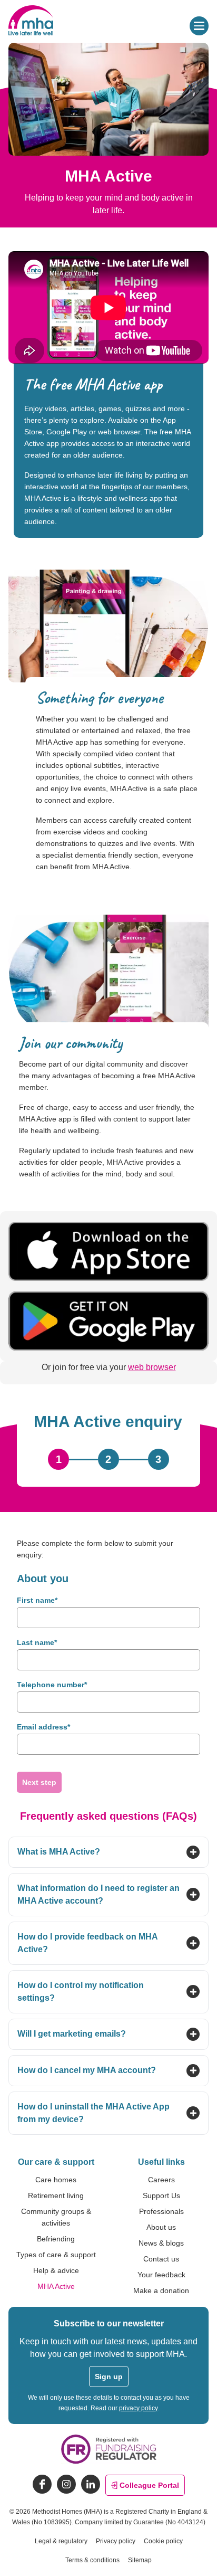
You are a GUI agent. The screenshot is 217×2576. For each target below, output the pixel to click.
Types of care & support (56, 2255)
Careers (161, 2180)
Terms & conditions (92, 2560)
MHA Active (56, 2286)
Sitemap (140, 2560)
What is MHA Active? (59, 1852)
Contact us (161, 2259)
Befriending (56, 2239)
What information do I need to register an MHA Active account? (98, 1894)
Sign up (109, 2377)
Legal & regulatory (61, 2541)
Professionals (161, 2211)
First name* (37, 1600)
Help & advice (56, 2270)
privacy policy (138, 2408)
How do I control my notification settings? (81, 1992)
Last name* (37, 1643)
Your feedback (161, 2275)
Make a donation (161, 2290)
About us (161, 2227)
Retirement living (56, 2195)
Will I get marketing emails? (72, 2034)
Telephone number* (52, 1685)
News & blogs (161, 2243)
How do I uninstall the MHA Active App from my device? (93, 2113)
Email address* (43, 1727)
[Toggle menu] (199, 26)
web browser (152, 1367)
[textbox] (108, 1618)
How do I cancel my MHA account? (87, 2070)
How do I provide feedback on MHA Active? (87, 1943)
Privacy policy (116, 2541)
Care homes (56, 2180)
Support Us (161, 2195)
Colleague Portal (149, 2485)
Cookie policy (163, 2541)
